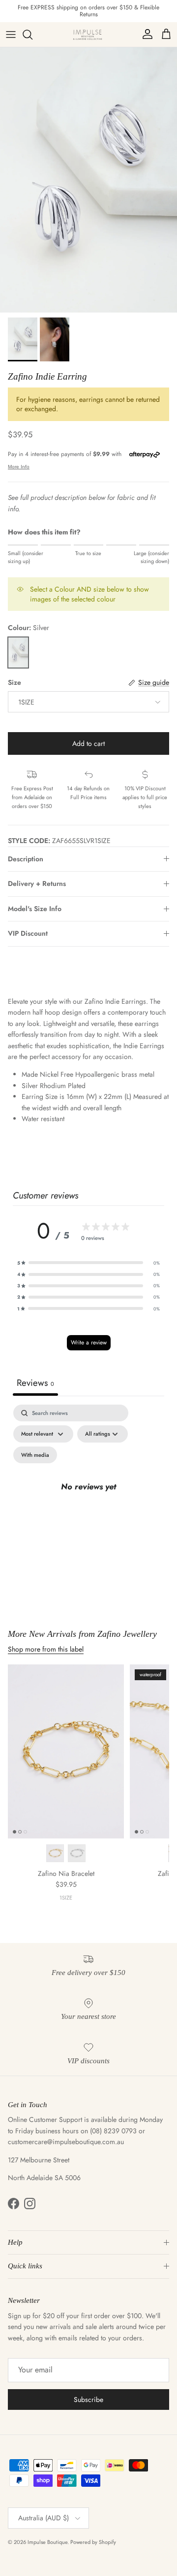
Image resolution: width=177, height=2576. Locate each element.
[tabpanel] (88, 1499)
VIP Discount (28, 933)
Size (15, 683)
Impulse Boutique (47, 2542)
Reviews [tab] (35, 1383)
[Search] (32, 35)
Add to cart (88, 743)
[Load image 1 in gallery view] (88, 180)
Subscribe (88, 2400)
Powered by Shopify (93, 2542)
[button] (88, 1263)
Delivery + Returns (37, 883)
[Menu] (11, 35)
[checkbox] (35, 1455)
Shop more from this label (46, 1649)
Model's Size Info (35, 909)
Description (26, 859)
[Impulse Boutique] (88, 35)
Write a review (89, 1342)
